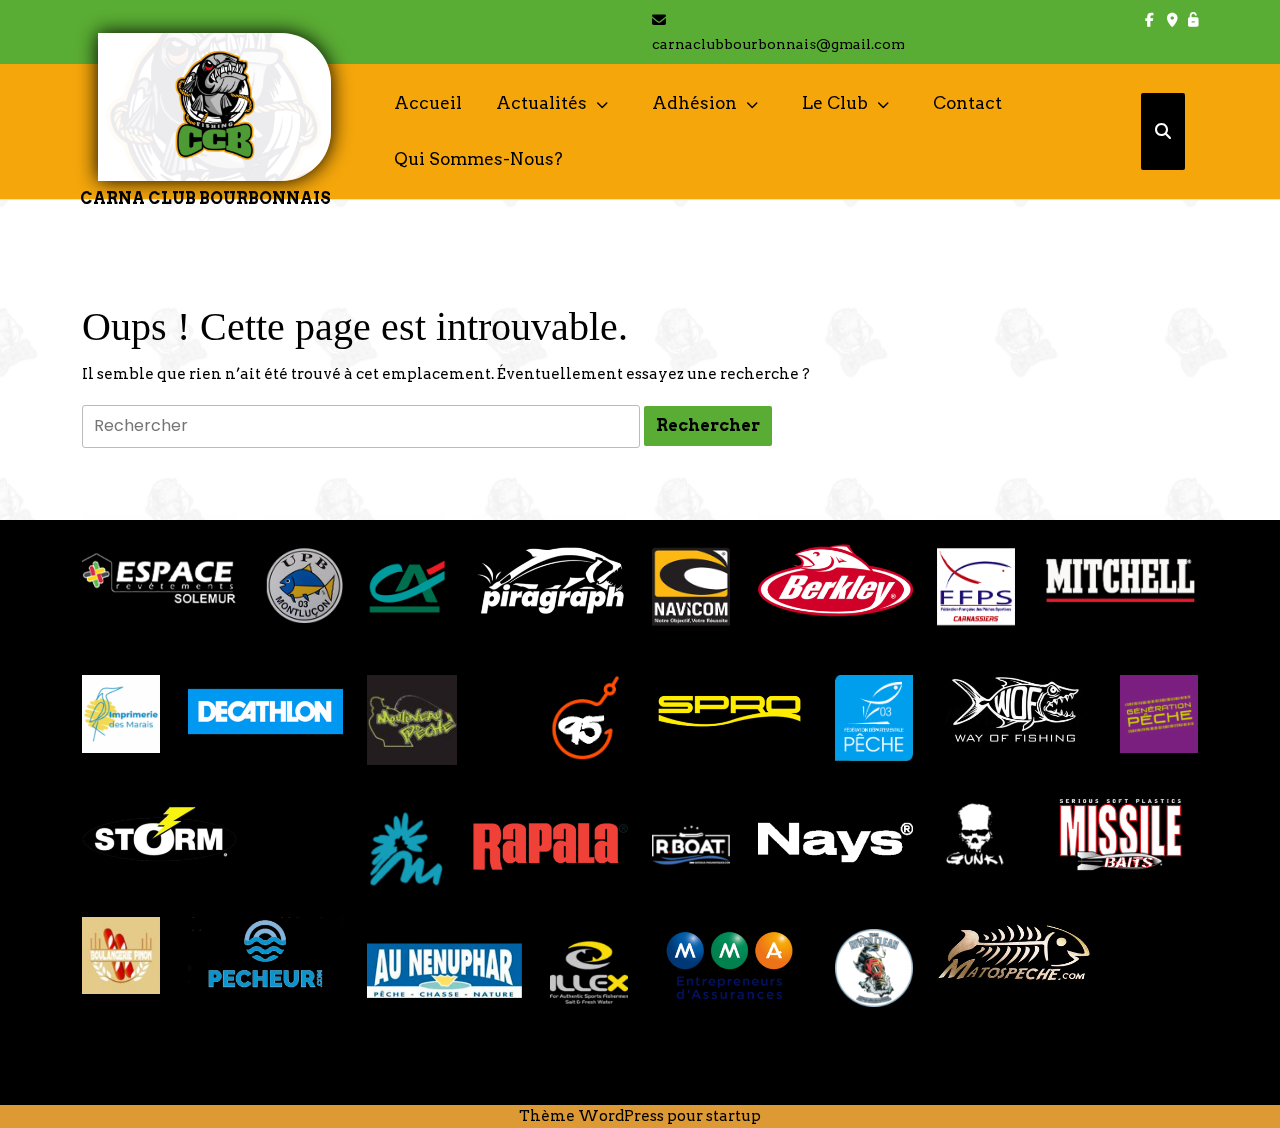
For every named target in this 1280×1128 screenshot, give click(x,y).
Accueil (428, 103)
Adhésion (694, 103)
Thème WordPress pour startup (640, 1116)
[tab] (708, 426)
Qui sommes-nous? (478, 159)
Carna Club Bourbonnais (205, 198)
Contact (967, 103)
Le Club (835, 103)
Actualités (541, 103)
